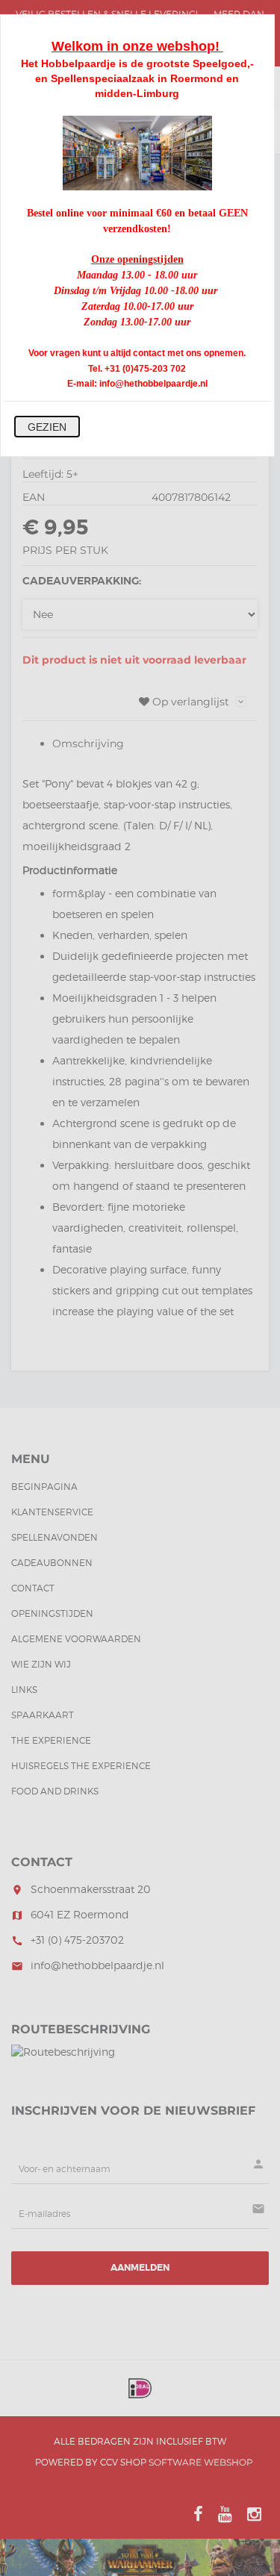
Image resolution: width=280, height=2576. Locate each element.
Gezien (47, 427)
